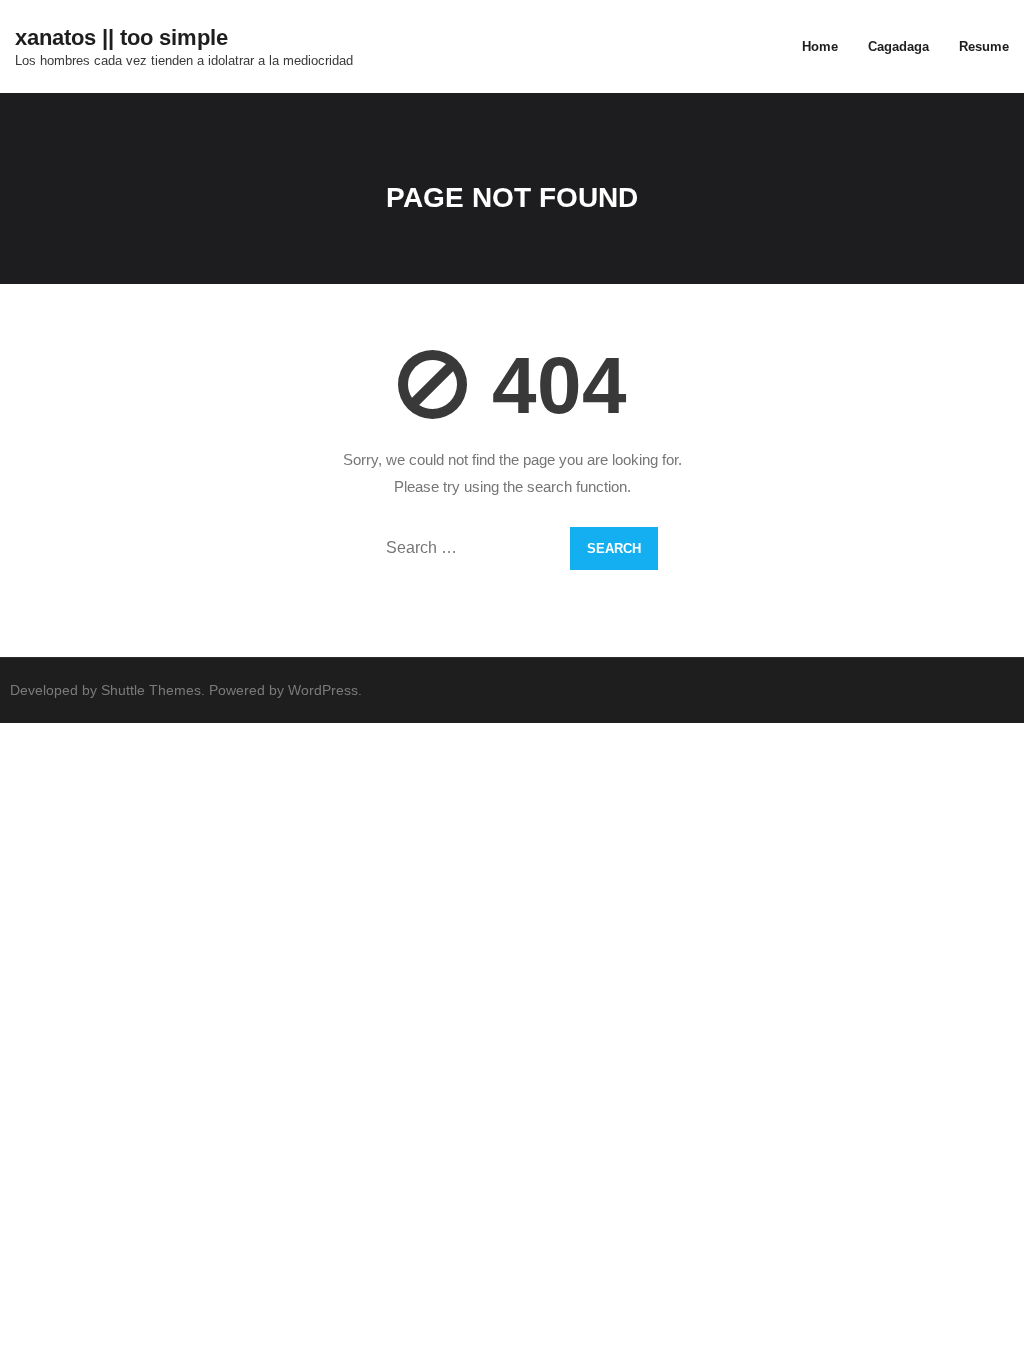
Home (820, 46)
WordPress (323, 690)
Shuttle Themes (151, 690)
